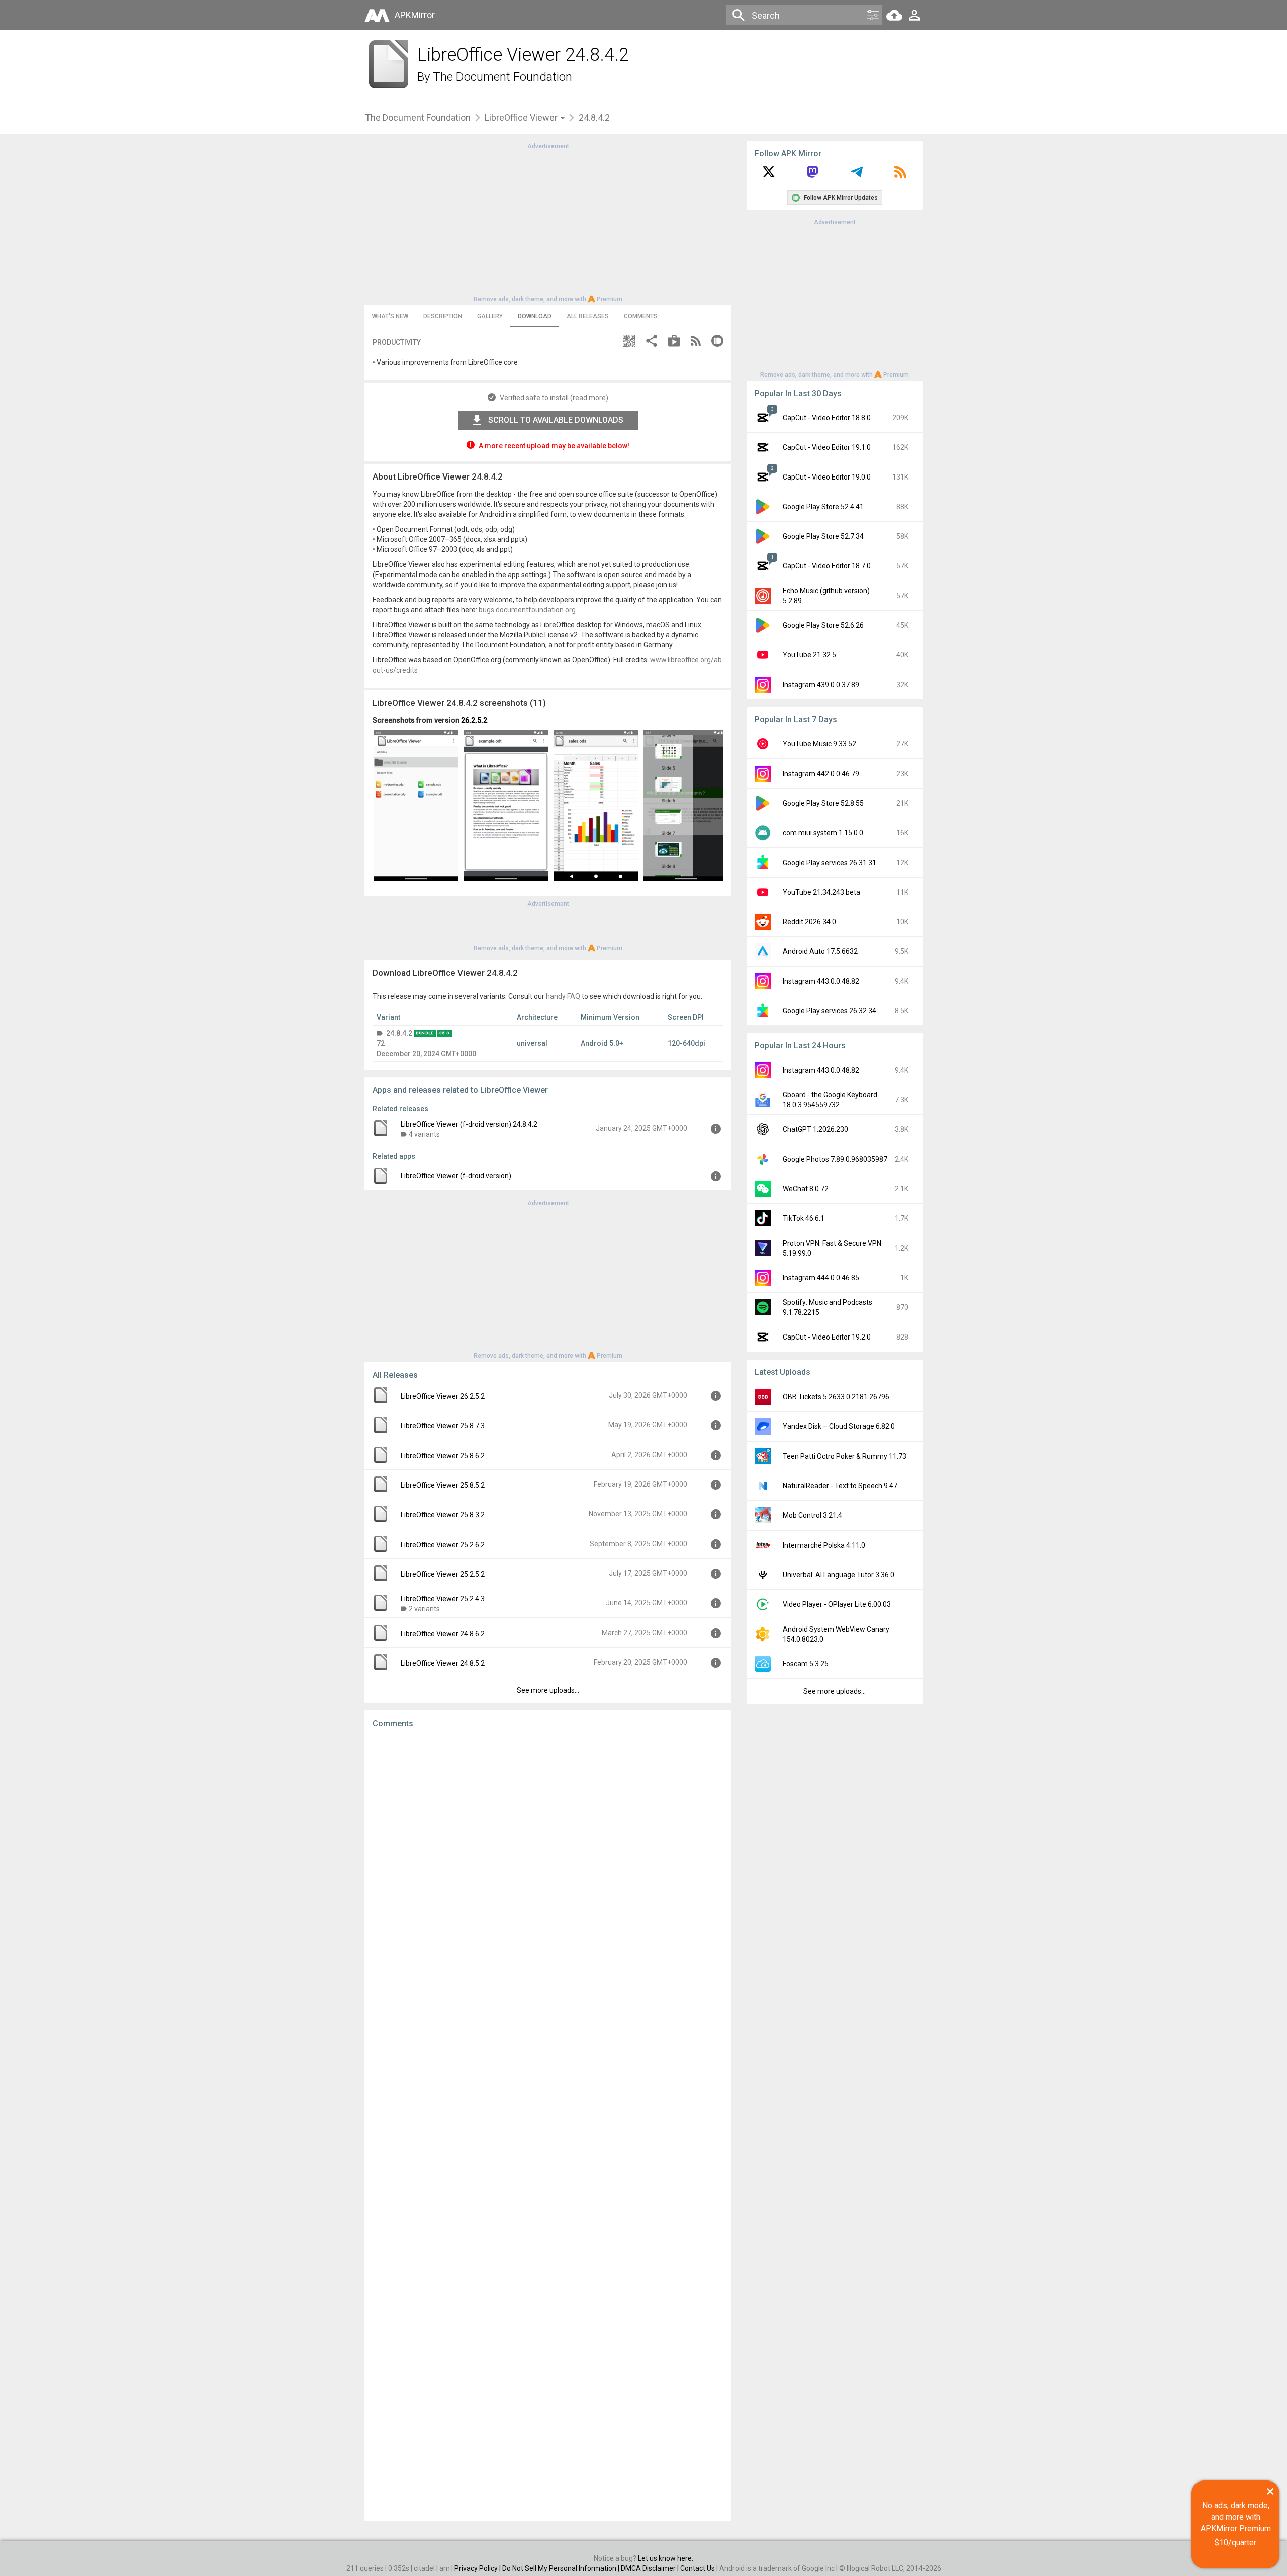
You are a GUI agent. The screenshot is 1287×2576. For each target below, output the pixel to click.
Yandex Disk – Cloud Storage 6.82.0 (839, 1426)
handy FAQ (563, 996)
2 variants (424, 1609)
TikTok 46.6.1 (804, 1218)
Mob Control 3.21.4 (812, 1515)
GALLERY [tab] (490, 316)
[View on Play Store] (674, 342)
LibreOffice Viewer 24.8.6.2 (443, 1634)
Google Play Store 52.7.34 (823, 536)
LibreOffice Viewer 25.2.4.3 (443, 1599)
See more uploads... (548, 1690)
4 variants (424, 1134)
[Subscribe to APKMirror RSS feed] (900, 175)
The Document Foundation (502, 77)
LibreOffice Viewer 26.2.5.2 (443, 1396)
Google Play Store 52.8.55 (823, 803)
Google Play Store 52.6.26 (823, 625)
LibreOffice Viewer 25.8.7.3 (443, 1426)
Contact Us (698, 2568)
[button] (629, 342)
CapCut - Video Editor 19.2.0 (827, 1337)
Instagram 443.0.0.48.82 (821, 981)
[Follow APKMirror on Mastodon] (812, 175)
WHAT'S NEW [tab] (390, 316)
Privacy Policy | (478, 2568)
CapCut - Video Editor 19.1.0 (827, 447)
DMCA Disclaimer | (651, 2568)
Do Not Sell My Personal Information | (562, 2568)
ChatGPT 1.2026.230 (815, 1129)
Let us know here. (666, 2558)
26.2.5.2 (474, 720)
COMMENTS (641, 316)
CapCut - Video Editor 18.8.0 (827, 418)
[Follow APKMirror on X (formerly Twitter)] (769, 175)
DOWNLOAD (535, 316)
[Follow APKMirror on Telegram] (857, 175)
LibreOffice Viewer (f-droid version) (456, 1176)
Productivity (397, 342)
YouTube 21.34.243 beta (821, 892)
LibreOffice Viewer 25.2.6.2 (443, 1545)
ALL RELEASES (588, 316)
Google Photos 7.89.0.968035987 (835, 1159)
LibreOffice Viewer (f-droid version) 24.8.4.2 (469, 1124)
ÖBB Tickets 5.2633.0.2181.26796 (836, 1397)
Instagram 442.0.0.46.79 (821, 774)
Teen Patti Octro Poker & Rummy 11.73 (845, 1456)
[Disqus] (548, 2125)
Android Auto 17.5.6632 (820, 951)
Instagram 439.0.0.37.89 (821, 685)
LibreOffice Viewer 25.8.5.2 (443, 1485)
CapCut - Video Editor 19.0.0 (827, 477)
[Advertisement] (548, 222)
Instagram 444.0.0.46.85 (821, 1278)
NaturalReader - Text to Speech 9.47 (840, 1486)
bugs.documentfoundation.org (527, 610)
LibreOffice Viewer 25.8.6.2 (443, 1456)
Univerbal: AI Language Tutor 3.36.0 (839, 1575)
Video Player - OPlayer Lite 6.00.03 (837, 1604)
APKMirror (415, 15)
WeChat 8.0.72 (806, 1189)
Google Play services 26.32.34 (830, 1011)
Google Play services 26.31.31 (830, 863)
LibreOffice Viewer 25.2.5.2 (443, 1574)
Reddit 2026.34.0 (809, 922)
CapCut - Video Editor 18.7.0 (827, 566)
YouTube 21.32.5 (809, 655)
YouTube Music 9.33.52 (819, 744)
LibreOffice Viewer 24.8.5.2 (443, 1663)
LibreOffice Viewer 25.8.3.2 (443, 1515)
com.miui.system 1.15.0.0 (823, 833)
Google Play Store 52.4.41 (823, 507)
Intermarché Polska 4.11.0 (824, 1545)
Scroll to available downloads (556, 420)
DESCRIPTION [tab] (443, 316)
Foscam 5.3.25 (806, 1664)
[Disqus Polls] (548, 1863)
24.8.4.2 (399, 1033)
